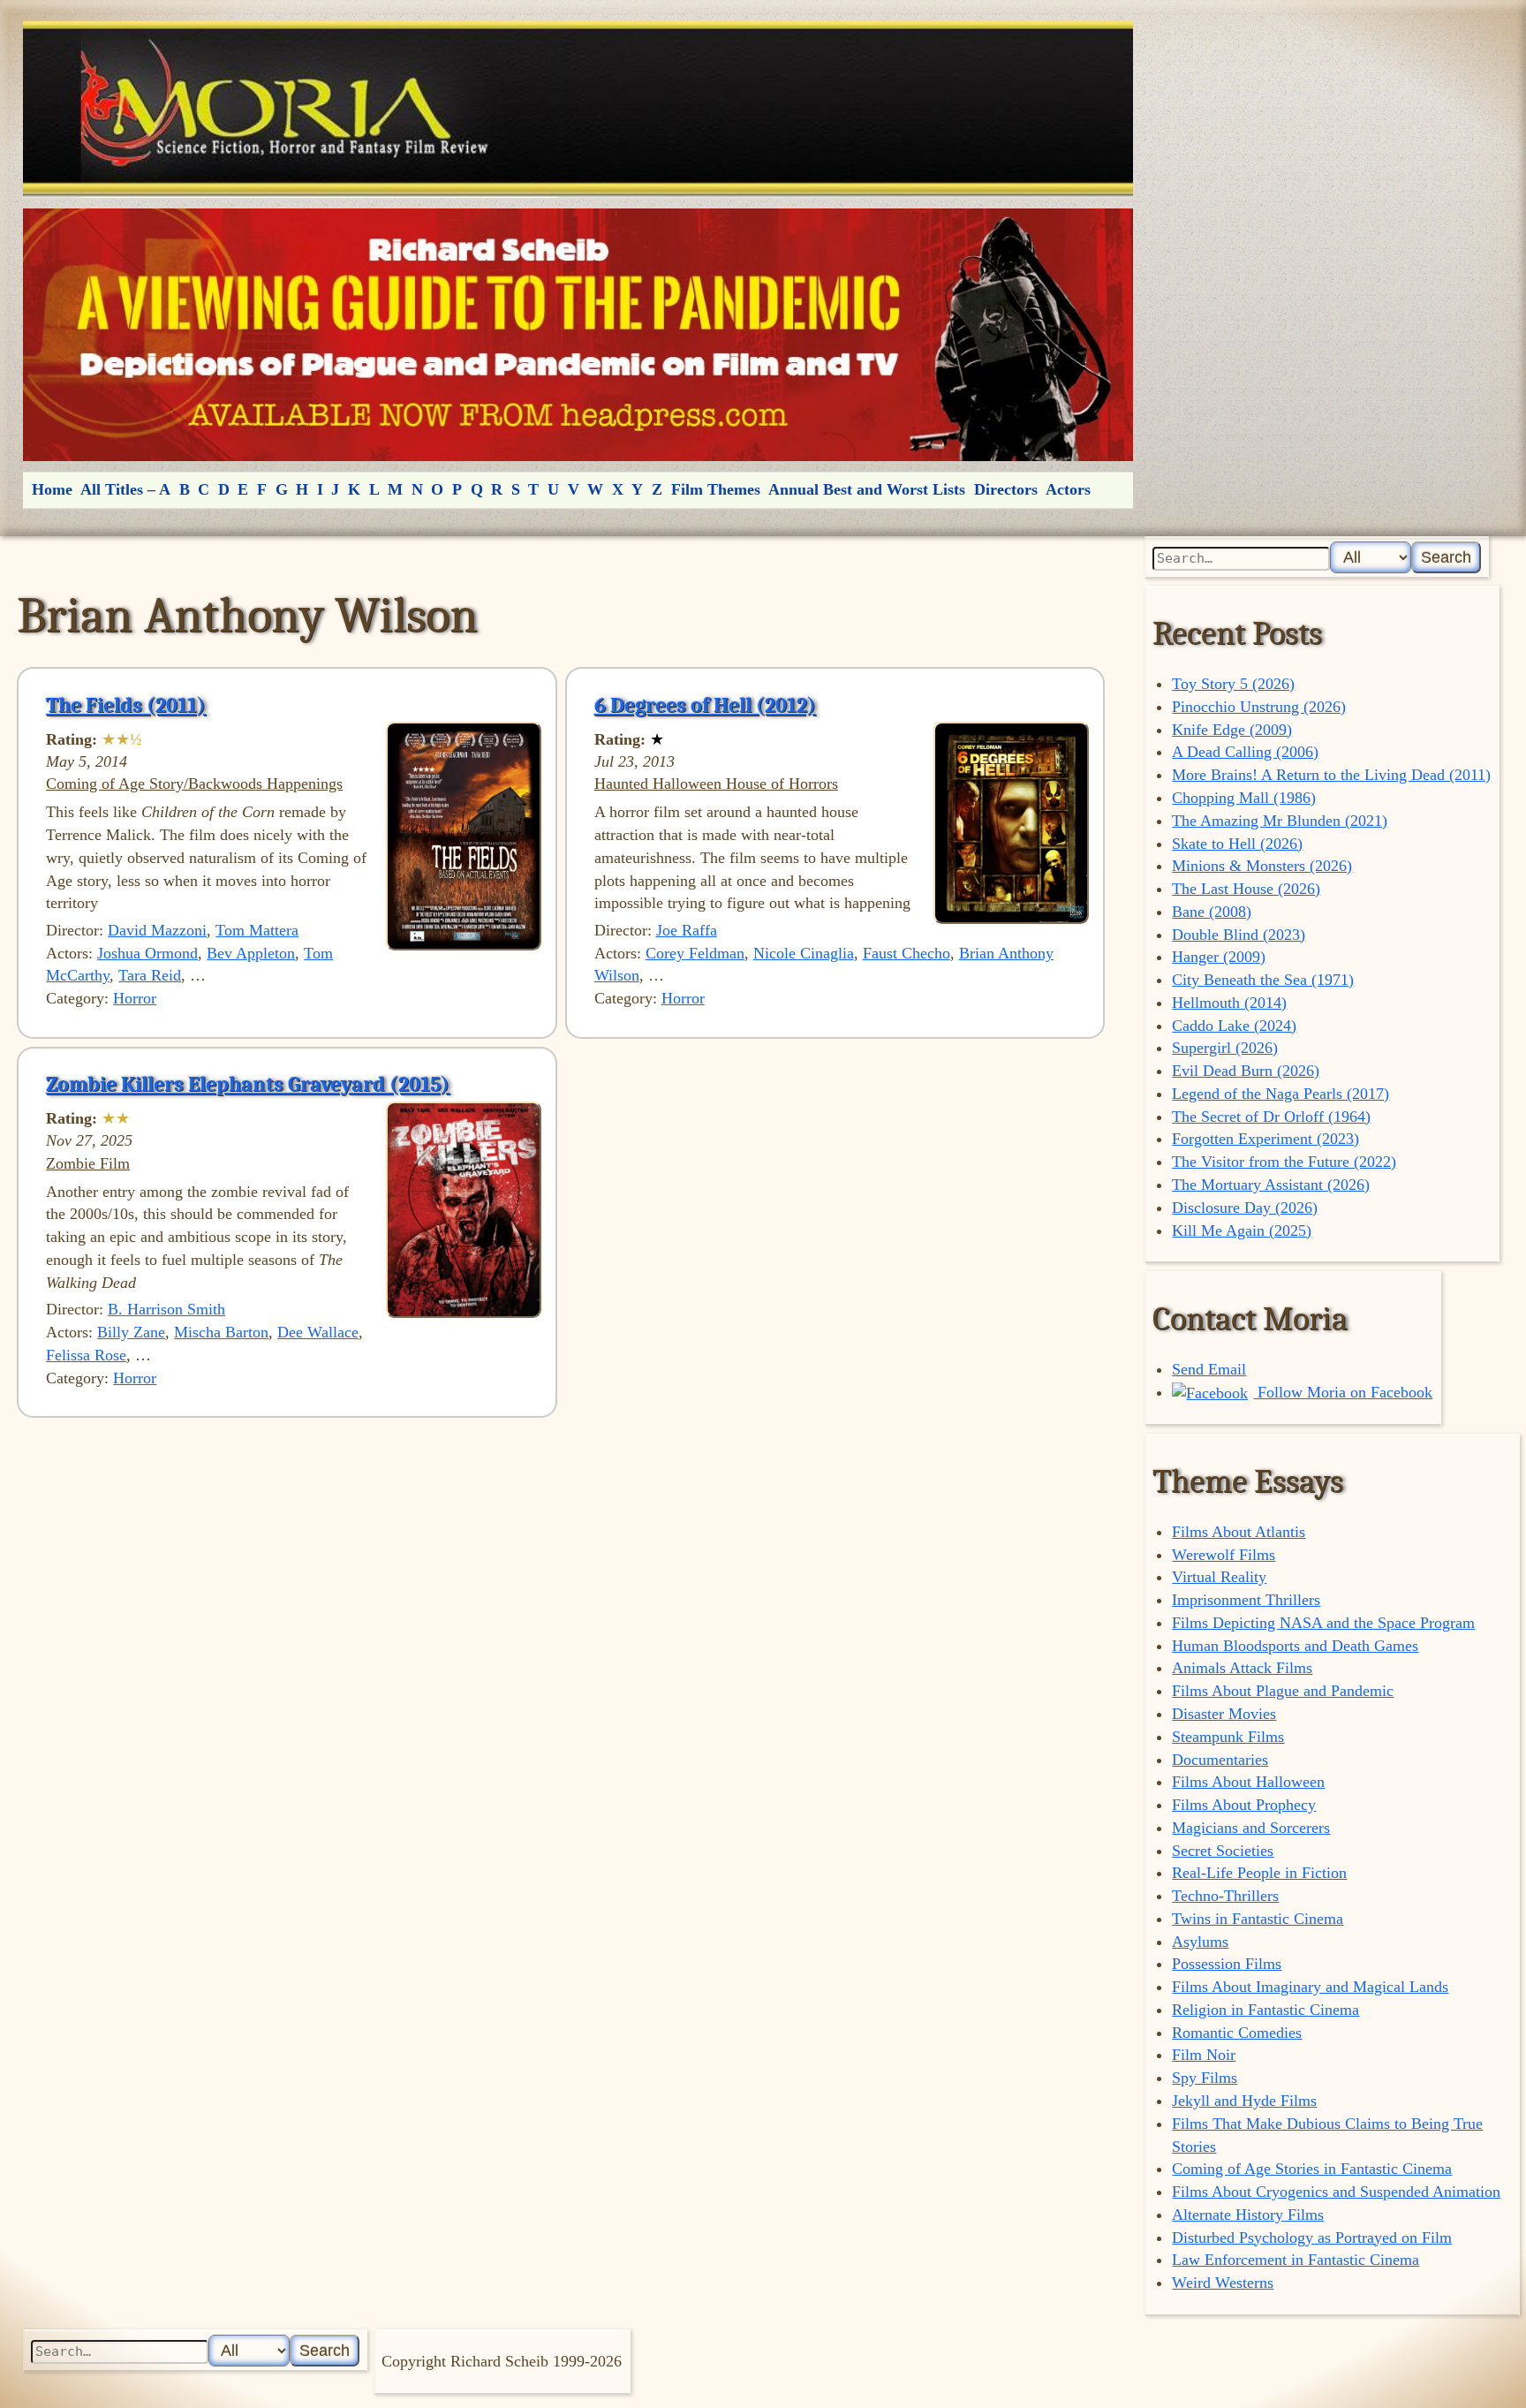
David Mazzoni (157, 930)
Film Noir (1204, 2055)
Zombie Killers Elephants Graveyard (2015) (248, 1084)
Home (52, 489)
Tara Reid (150, 975)
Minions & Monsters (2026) (1262, 866)
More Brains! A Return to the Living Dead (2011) (1331, 775)
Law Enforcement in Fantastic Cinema (1296, 2260)
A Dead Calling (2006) (1245, 752)
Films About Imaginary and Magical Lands (1310, 1987)
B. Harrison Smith (166, 1309)
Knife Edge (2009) (1232, 730)
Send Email (1209, 1369)
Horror (135, 998)
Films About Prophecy (1244, 1805)
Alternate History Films (1248, 2215)
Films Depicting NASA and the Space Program (1323, 1623)
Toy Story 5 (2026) (1233, 684)
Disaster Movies (1224, 1714)
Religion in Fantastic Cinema (1265, 2010)
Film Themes (716, 489)
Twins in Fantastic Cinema (1258, 1919)
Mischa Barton (221, 1332)
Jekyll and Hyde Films (1244, 2101)
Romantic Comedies (1237, 2033)
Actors (1068, 489)
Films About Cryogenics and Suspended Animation (1336, 2192)
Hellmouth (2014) (1229, 1003)
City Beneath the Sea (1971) (1263, 980)
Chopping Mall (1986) (1244, 798)
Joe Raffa (687, 930)
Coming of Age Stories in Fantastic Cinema (1312, 2169)
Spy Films (1205, 2078)
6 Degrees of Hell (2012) (705, 705)
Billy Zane (131, 1332)
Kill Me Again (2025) (1242, 1231)
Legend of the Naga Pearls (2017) (1280, 1094)
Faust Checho (907, 953)
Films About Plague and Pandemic (1283, 1691)
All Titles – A (125, 489)
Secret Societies (1223, 1851)
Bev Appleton (251, 953)
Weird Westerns (1223, 2283)
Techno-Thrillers (1225, 1896)
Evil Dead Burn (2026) (1246, 1071)
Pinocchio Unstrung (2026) (1259, 707)
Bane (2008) (1212, 912)
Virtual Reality (1219, 1577)
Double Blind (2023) (1239, 935)
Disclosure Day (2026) (1245, 1208)
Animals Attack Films (1242, 1668)
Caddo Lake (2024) (1234, 1026)
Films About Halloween (1248, 1782)
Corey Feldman (695, 953)
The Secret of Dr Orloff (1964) (1271, 1117)
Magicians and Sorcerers (1251, 1828)
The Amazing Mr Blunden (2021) (1280, 821)
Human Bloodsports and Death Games (1295, 1646)
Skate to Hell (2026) (1237, 844)
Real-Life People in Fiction (1259, 1873)
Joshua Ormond (147, 953)
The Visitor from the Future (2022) (1284, 1162)
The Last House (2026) (1246, 889)
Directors (1006, 489)
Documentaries (1220, 1760)
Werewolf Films (1224, 1555)
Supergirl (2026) (1225, 1048)
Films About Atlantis (1239, 1532)
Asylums (1200, 1942)
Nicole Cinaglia (804, 953)
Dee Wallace (318, 1332)
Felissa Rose (86, 1355)
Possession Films (1227, 1964)
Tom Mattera (257, 930)
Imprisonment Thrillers (1246, 1600)
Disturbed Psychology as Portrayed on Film (1312, 2238)
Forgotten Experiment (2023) (1265, 1139)
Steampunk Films (1228, 1737)
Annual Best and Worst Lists (867, 489)
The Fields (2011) (126, 705)
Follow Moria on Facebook (1343, 1392)
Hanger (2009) (1219, 957)
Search (1446, 557)
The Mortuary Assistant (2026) (1271, 1185)
